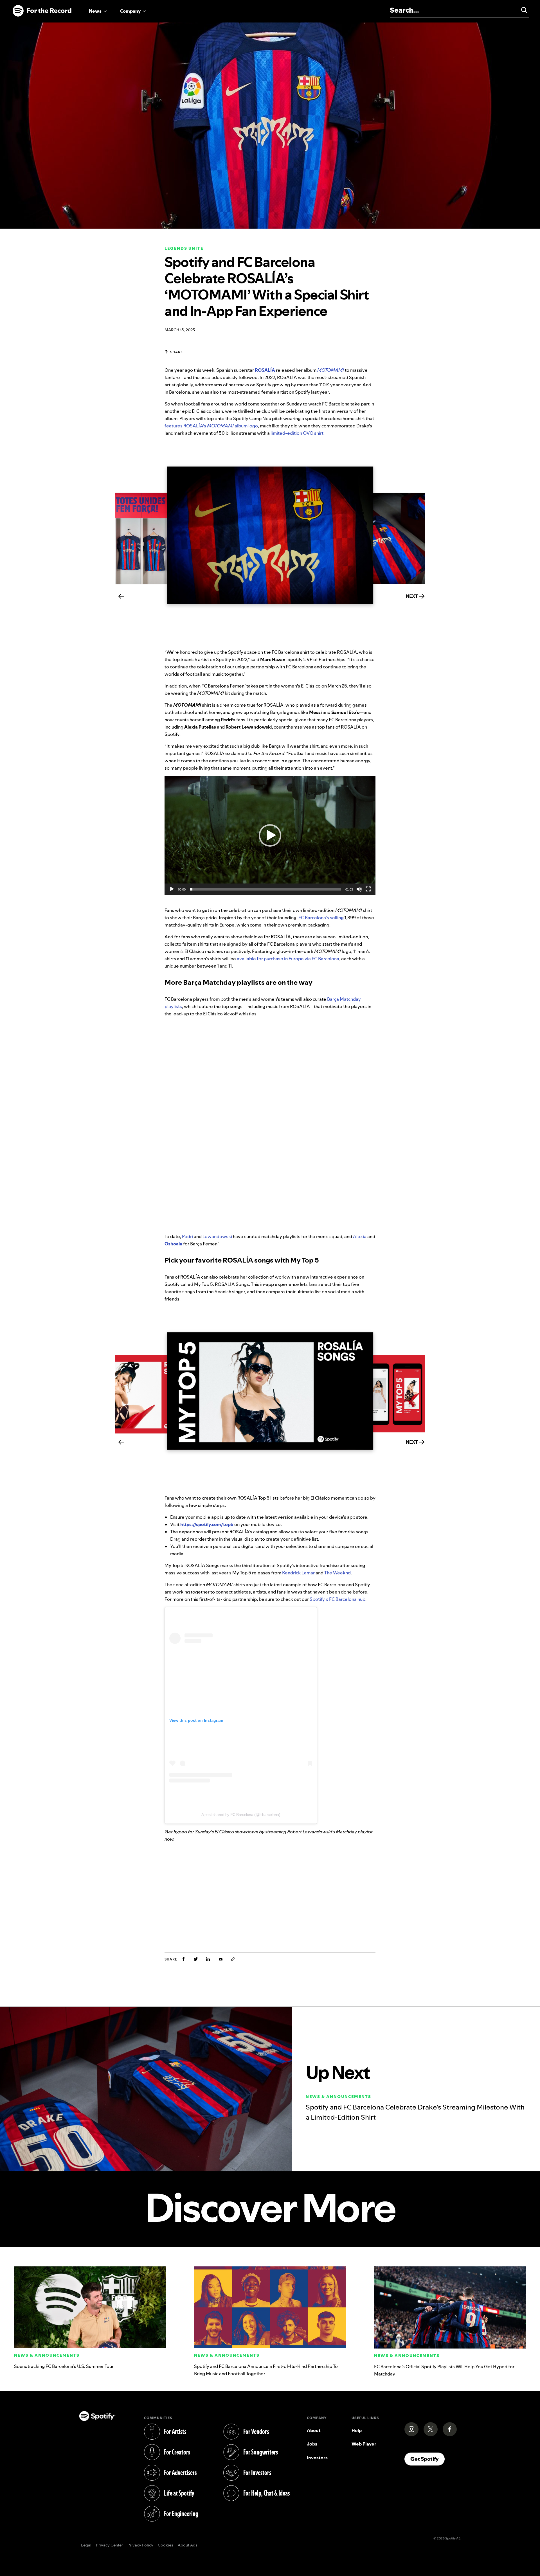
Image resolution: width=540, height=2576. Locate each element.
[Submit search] (522, 10)
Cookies (166, 2545)
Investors (317, 2458)
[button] (270, 835)
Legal (86, 2545)
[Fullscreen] (368, 889)
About (314, 2430)
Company (130, 11)
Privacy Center (109, 2545)
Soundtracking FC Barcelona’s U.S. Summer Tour (64, 2366)
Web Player (364, 2444)
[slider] (265, 889)
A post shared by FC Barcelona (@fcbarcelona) (241, 1815)
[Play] (172, 889)
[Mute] (359, 889)
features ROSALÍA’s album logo (211, 426)
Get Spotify (427, 2459)
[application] (270, 835)
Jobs (312, 2444)
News (95, 11)
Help (357, 2430)
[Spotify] (42, 11)
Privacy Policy (140, 2545)
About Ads (188, 2545)
